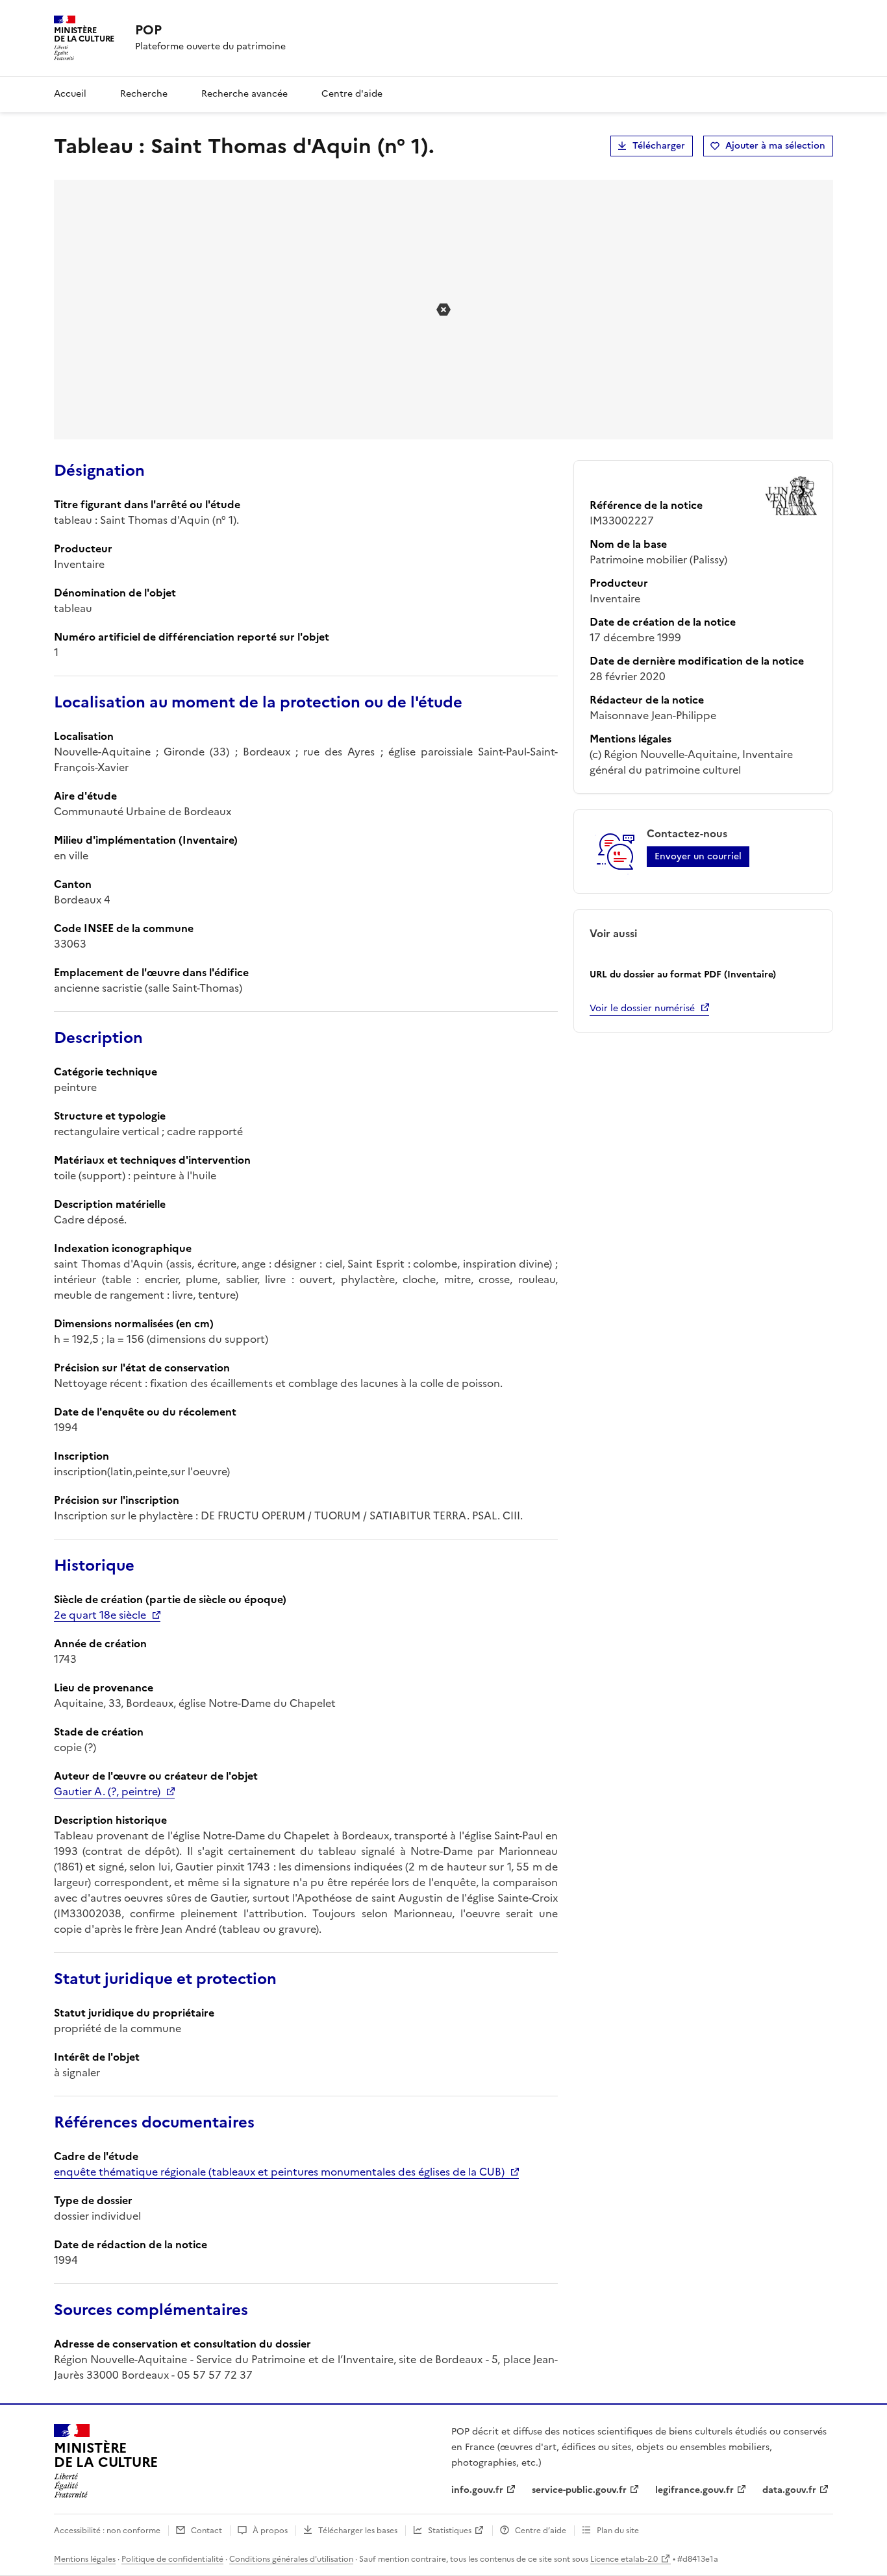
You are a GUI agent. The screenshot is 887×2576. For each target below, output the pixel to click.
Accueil (70, 94)
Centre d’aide (541, 2531)
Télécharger (659, 146)
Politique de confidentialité (172, 2559)
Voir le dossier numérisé (642, 1008)
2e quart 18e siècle (100, 1615)
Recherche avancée (244, 94)
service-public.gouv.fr (579, 2490)
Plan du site (618, 2531)
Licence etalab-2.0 (624, 2559)
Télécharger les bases (358, 2531)
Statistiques (450, 2531)
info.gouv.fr (477, 2490)
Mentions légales (85, 2559)
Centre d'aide (352, 94)
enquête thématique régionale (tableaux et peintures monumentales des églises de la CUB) (279, 2172)
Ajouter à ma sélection (775, 146)
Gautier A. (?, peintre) (107, 1791)
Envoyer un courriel (698, 856)
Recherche (144, 94)
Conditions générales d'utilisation (291, 2559)
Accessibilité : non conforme (107, 2531)
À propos (270, 2531)
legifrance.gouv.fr (694, 2490)
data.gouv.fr (789, 2490)
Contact (206, 2531)
